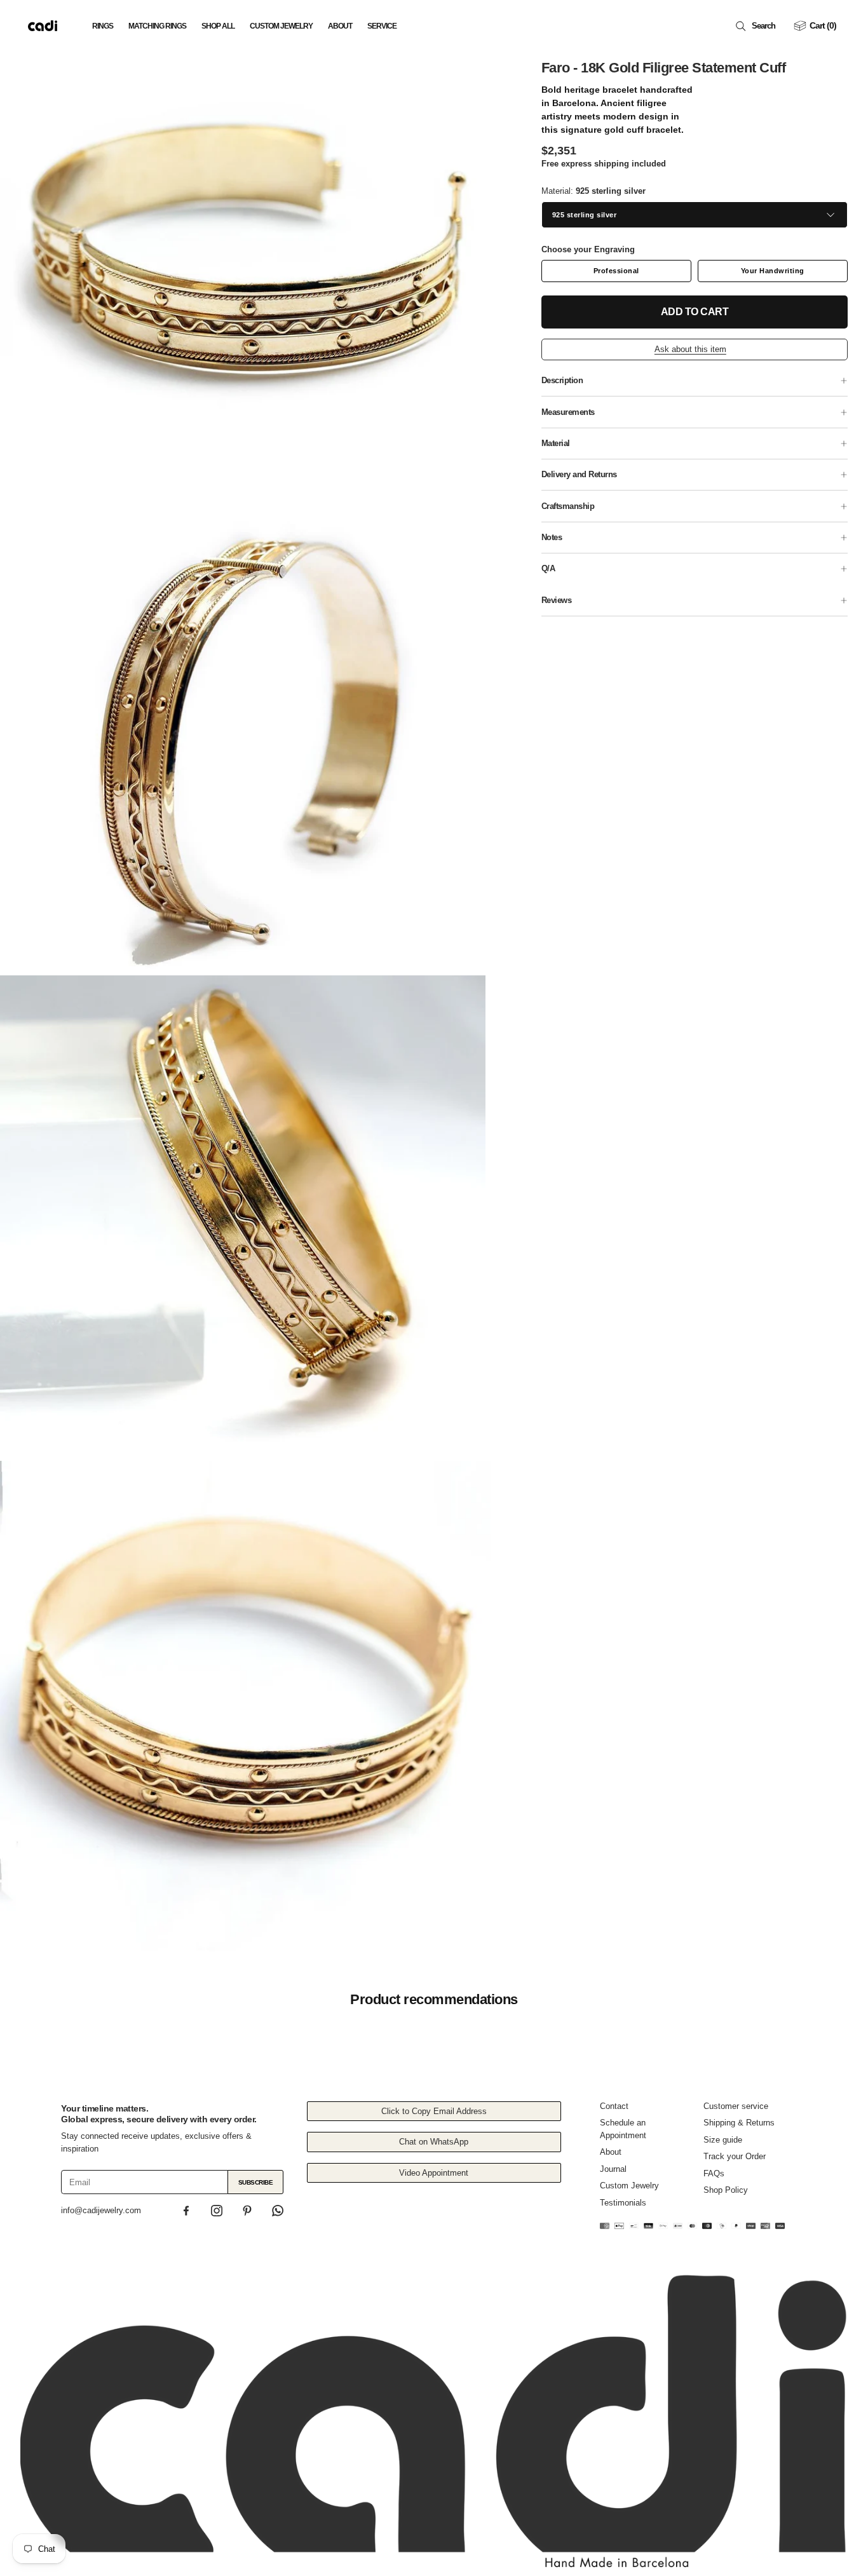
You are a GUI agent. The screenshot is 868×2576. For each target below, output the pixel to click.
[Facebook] (186, 2211)
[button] (758, 26)
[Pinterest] (247, 2211)
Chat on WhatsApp (434, 2142)
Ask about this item (690, 349)
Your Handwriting (773, 271)
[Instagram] (217, 2211)
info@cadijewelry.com (101, 2210)
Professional (616, 271)
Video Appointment (434, 2173)
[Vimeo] (278, 2211)
